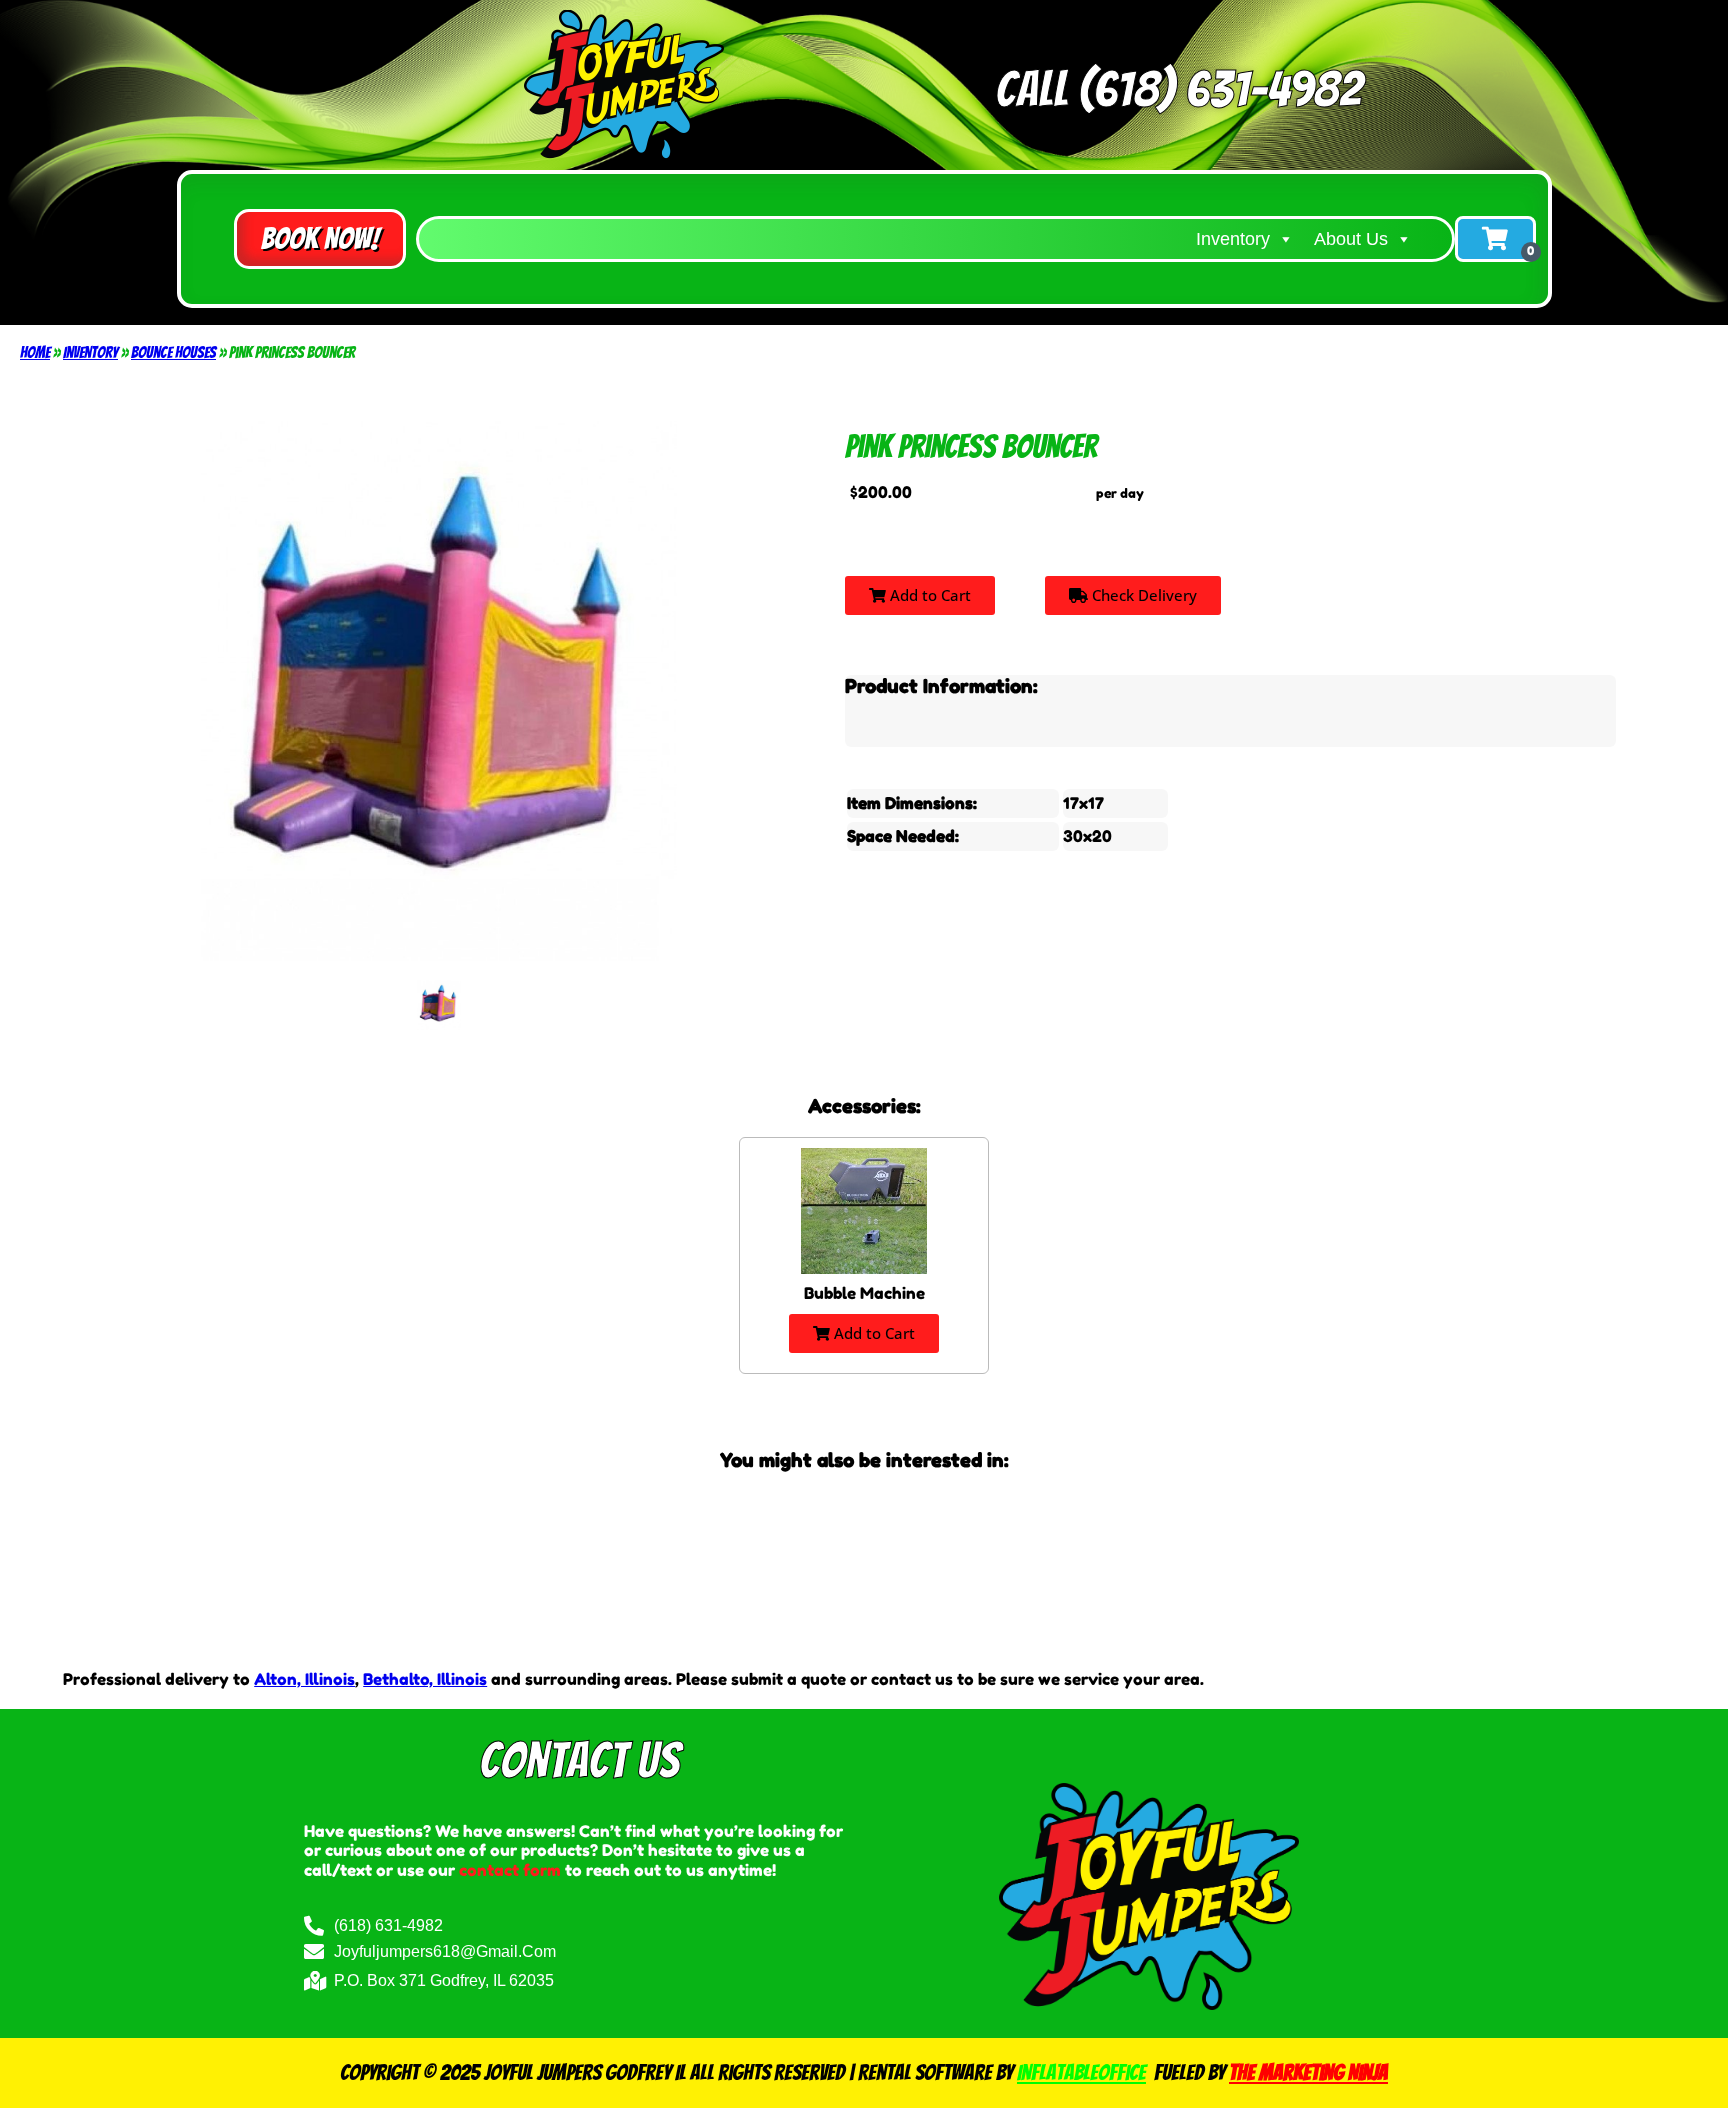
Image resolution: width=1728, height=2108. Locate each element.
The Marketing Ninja (1308, 2072)
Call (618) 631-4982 (1178, 89)
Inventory (1233, 239)
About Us (1351, 239)
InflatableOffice (1081, 2072)
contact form (510, 1870)
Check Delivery (1142, 595)
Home (35, 352)
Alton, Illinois (304, 1679)
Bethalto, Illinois (425, 1679)
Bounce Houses (173, 352)
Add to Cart (928, 595)
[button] (320, 239)
